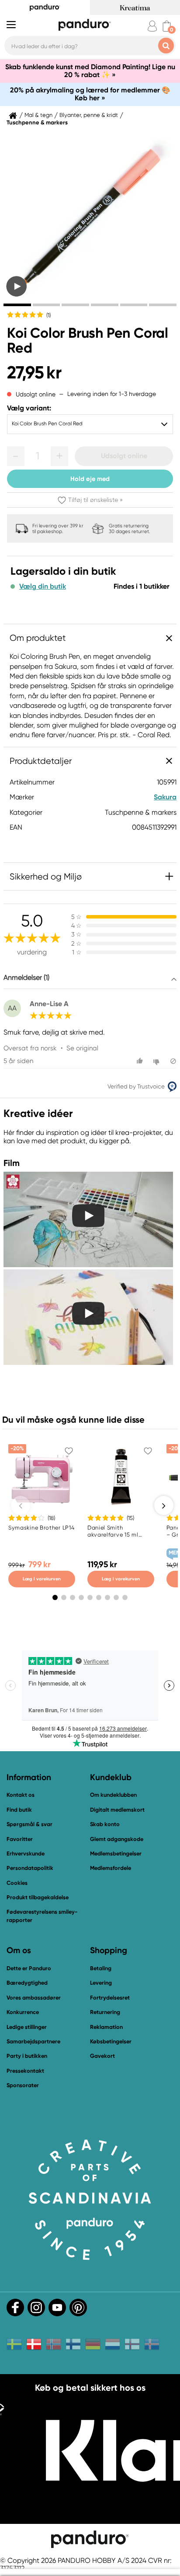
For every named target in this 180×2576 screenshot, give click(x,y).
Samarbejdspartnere (33, 2041)
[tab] (17, 305)
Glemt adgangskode (117, 1839)
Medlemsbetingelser (116, 1853)
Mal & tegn (38, 115)
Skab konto (105, 1824)
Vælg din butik (43, 587)
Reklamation (106, 2027)
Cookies (17, 1883)
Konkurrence (23, 2012)
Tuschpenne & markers (37, 123)
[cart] (167, 26)
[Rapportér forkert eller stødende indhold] (173, 1061)
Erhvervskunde (26, 1853)
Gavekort (102, 2056)
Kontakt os (21, 1795)
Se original (82, 1048)
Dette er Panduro (29, 1968)
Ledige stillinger (27, 2027)
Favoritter (20, 1839)
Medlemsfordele (111, 1868)
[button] (16, 456)
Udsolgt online (124, 456)
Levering (101, 1983)
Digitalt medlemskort (117, 1810)
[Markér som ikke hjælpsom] (157, 1061)
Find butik (19, 1810)
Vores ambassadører (34, 1998)
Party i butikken (27, 2056)
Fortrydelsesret (110, 1998)
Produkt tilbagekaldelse (38, 1897)
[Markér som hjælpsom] (141, 1061)
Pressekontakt (25, 2071)
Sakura (165, 797)
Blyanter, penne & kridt (89, 115)
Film (12, 1163)
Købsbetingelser (111, 2041)
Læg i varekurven (42, 1579)
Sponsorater (23, 2085)
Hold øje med (90, 479)
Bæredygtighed (27, 1983)
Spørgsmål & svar (29, 1824)
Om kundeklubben (113, 1795)
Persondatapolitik (30, 1868)
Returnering (105, 2012)
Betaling (101, 1968)
